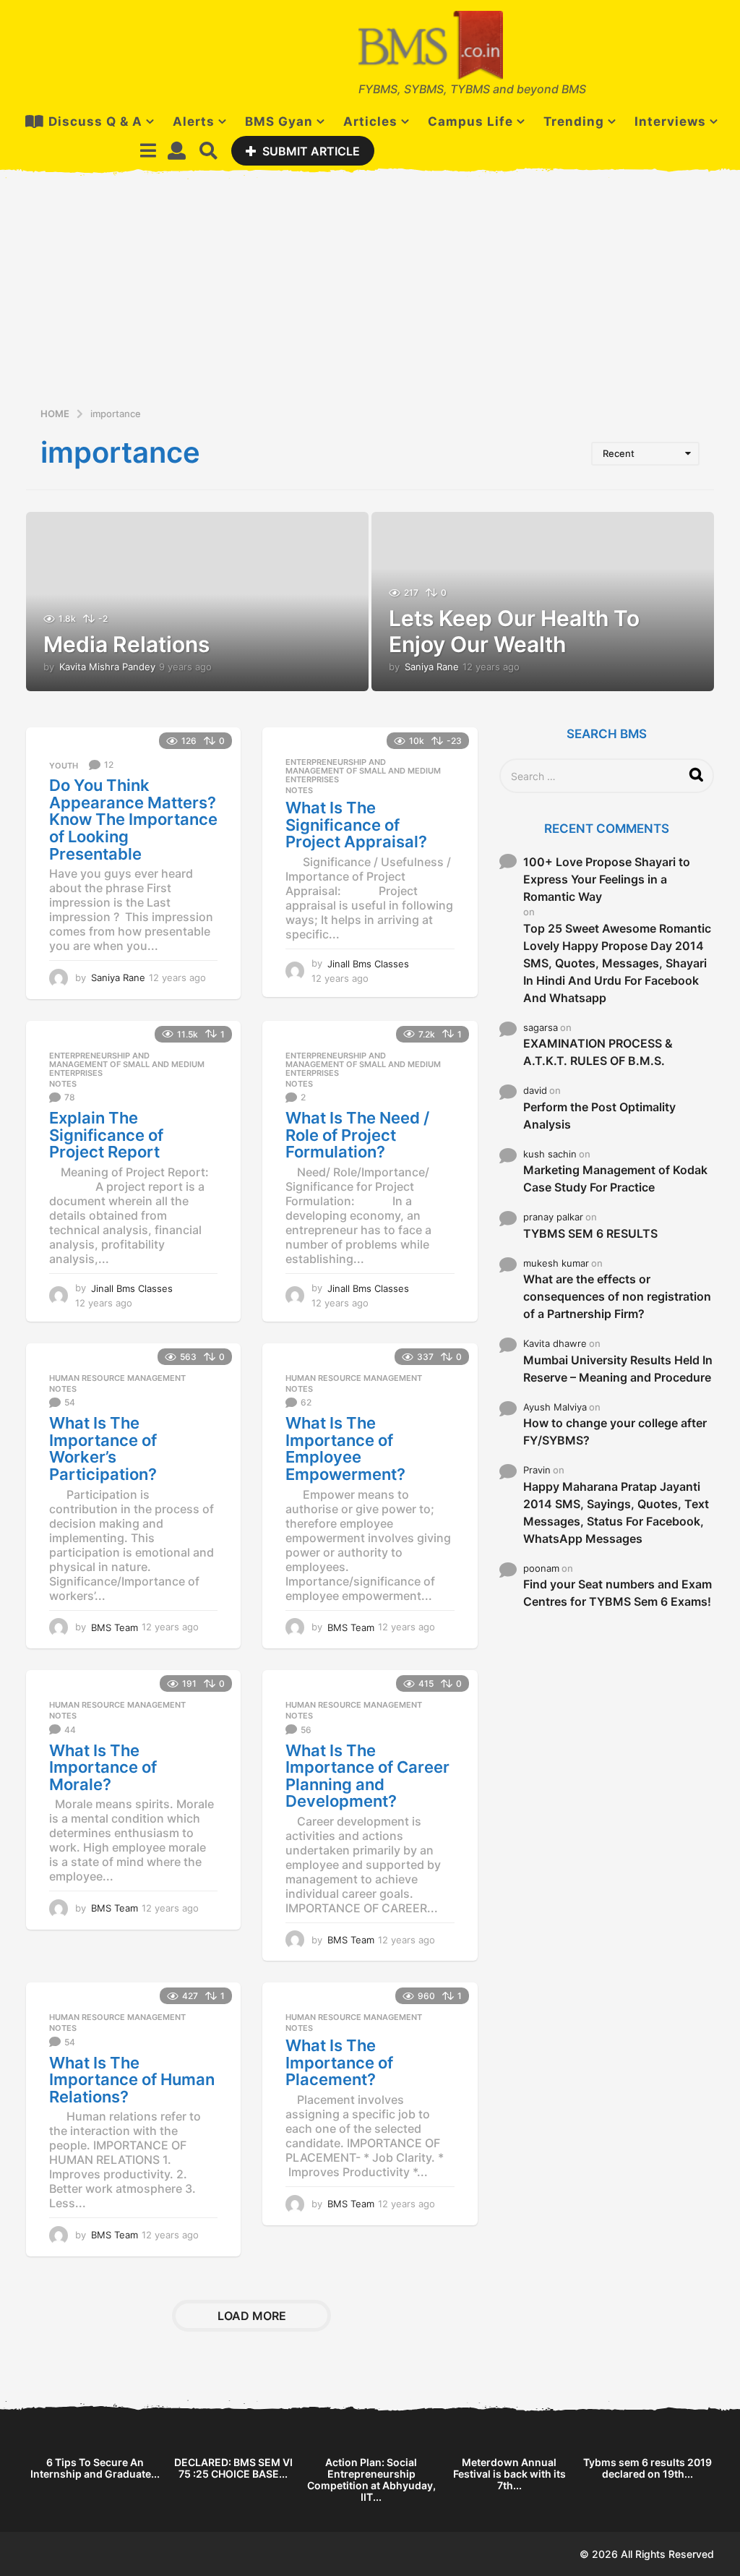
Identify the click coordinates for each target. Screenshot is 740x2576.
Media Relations (126, 644)
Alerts (194, 121)
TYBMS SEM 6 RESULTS (590, 1233)
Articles (370, 121)
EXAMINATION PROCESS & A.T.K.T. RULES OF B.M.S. (598, 1052)
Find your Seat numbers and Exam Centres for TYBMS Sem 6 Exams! (618, 1593)
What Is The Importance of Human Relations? (132, 2080)
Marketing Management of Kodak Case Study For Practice (615, 1178)
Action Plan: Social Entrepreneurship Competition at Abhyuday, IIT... (371, 2479)
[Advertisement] (370, 297)
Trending (574, 121)
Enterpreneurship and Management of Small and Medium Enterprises (363, 771)
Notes (299, 790)
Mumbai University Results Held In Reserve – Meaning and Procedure (618, 1369)
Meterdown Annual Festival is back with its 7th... (509, 2474)
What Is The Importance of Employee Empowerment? (345, 1449)
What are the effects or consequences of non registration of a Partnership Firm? (617, 1296)
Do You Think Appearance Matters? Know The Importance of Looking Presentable (133, 819)
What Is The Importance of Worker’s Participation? (103, 1449)
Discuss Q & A (95, 121)
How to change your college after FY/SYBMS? (615, 1432)
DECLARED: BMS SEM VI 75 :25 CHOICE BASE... (233, 2468)
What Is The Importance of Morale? (103, 1767)
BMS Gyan (279, 121)
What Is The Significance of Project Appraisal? (356, 825)
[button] (148, 150)
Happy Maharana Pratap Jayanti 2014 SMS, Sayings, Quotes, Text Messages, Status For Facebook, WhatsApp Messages (616, 1512)
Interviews (670, 121)
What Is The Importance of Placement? (339, 2062)
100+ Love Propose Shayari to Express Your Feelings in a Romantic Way (607, 879)
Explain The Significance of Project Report (106, 1135)
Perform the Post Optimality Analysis (599, 1116)
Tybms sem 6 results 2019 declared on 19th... (647, 2468)
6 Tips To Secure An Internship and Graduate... (95, 2468)
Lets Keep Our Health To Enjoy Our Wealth (514, 631)
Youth (64, 766)
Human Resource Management (117, 1378)
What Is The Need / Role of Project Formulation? (357, 1135)
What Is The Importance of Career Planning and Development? (367, 1776)
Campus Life (470, 121)
